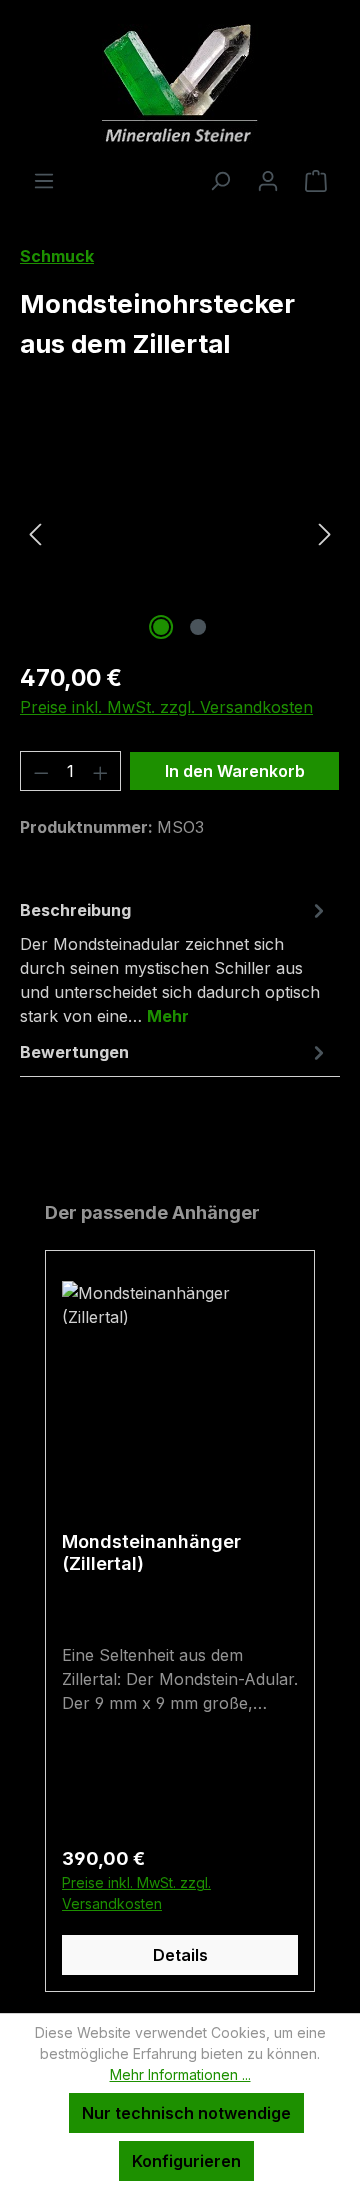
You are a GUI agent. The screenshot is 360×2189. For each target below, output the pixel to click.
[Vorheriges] (35, 532)
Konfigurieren (186, 2161)
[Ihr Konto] (268, 180)
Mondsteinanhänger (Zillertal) (151, 1552)
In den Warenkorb (235, 771)
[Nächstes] (325, 532)
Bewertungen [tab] (74, 1052)
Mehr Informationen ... (180, 2074)
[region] (180, 532)
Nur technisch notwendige (186, 2113)
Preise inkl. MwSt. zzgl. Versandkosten (166, 707)
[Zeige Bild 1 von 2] (161, 627)
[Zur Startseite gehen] (180, 84)
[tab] (175, 962)
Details (180, 1955)
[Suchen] (220, 180)
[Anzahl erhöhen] (101, 771)
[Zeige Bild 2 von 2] (198, 627)
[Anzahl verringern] (41, 771)
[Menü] (44, 180)
